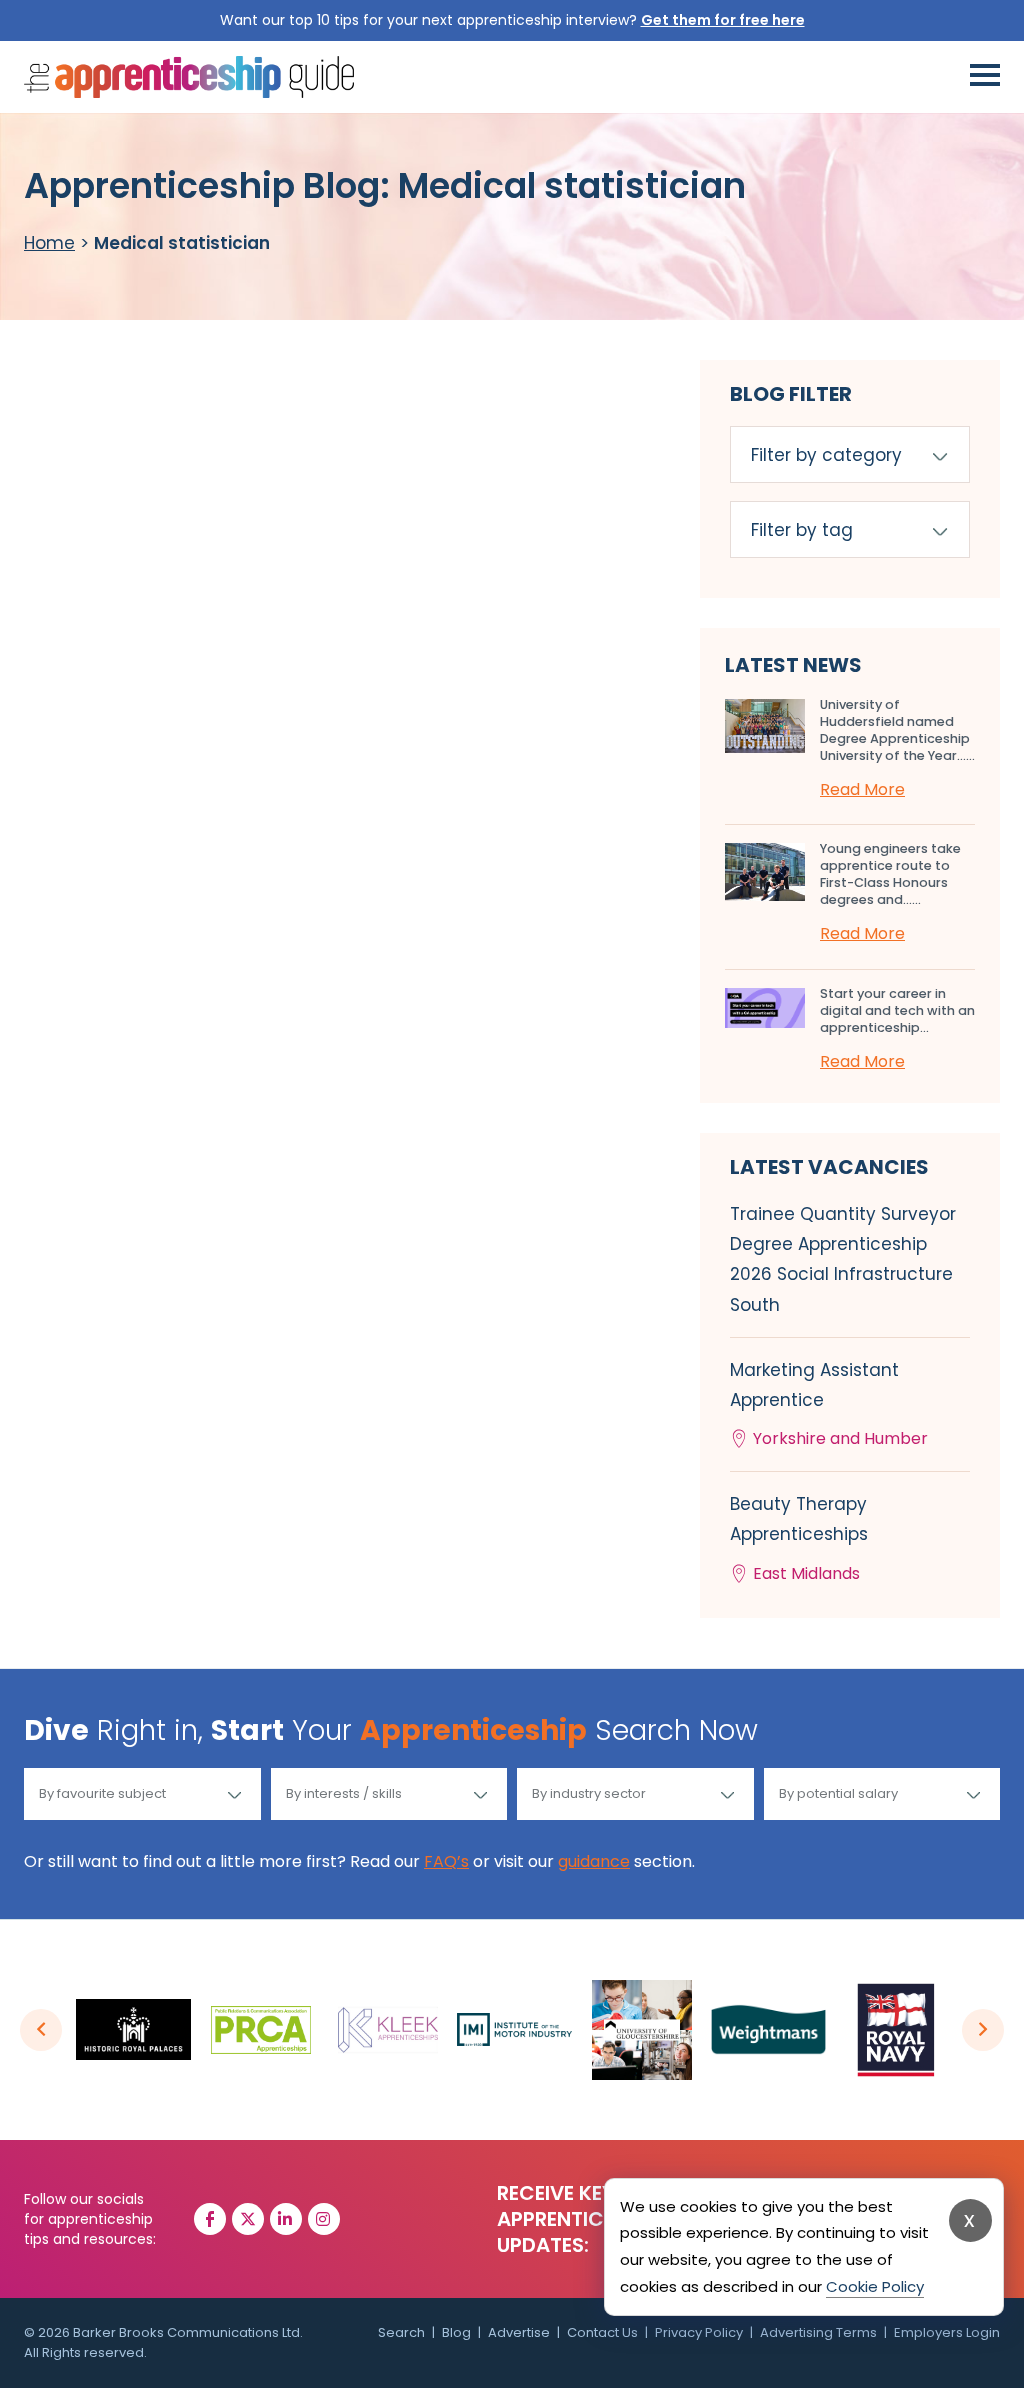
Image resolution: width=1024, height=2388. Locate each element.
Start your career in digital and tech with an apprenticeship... (897, 1010)
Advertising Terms (818, 2332)
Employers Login (947, 2332)
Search (401, 2332)
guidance (594, 1861)
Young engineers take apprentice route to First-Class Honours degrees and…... (890, 874)
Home (49, 243)
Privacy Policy (699, 2332)
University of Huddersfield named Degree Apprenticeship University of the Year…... (897, 730)
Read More (862, 789)
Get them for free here (723, 20)
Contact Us (602, 2332)
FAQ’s (446, 1861)
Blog (456, 2332)
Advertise (519, 2332)
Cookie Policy (875, 2286)
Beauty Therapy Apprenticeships (799, 1538)
